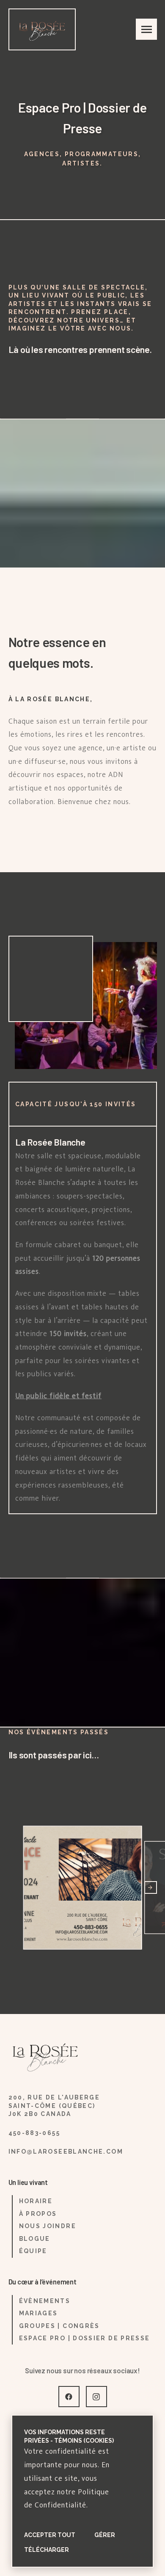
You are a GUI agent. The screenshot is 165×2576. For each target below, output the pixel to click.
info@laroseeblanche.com (66, 2152)
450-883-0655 (34, 2133)
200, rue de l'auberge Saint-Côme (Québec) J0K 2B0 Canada (54, 2106)
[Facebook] (69, 2397)
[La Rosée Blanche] (42, 29)
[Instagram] (96, 2397)
